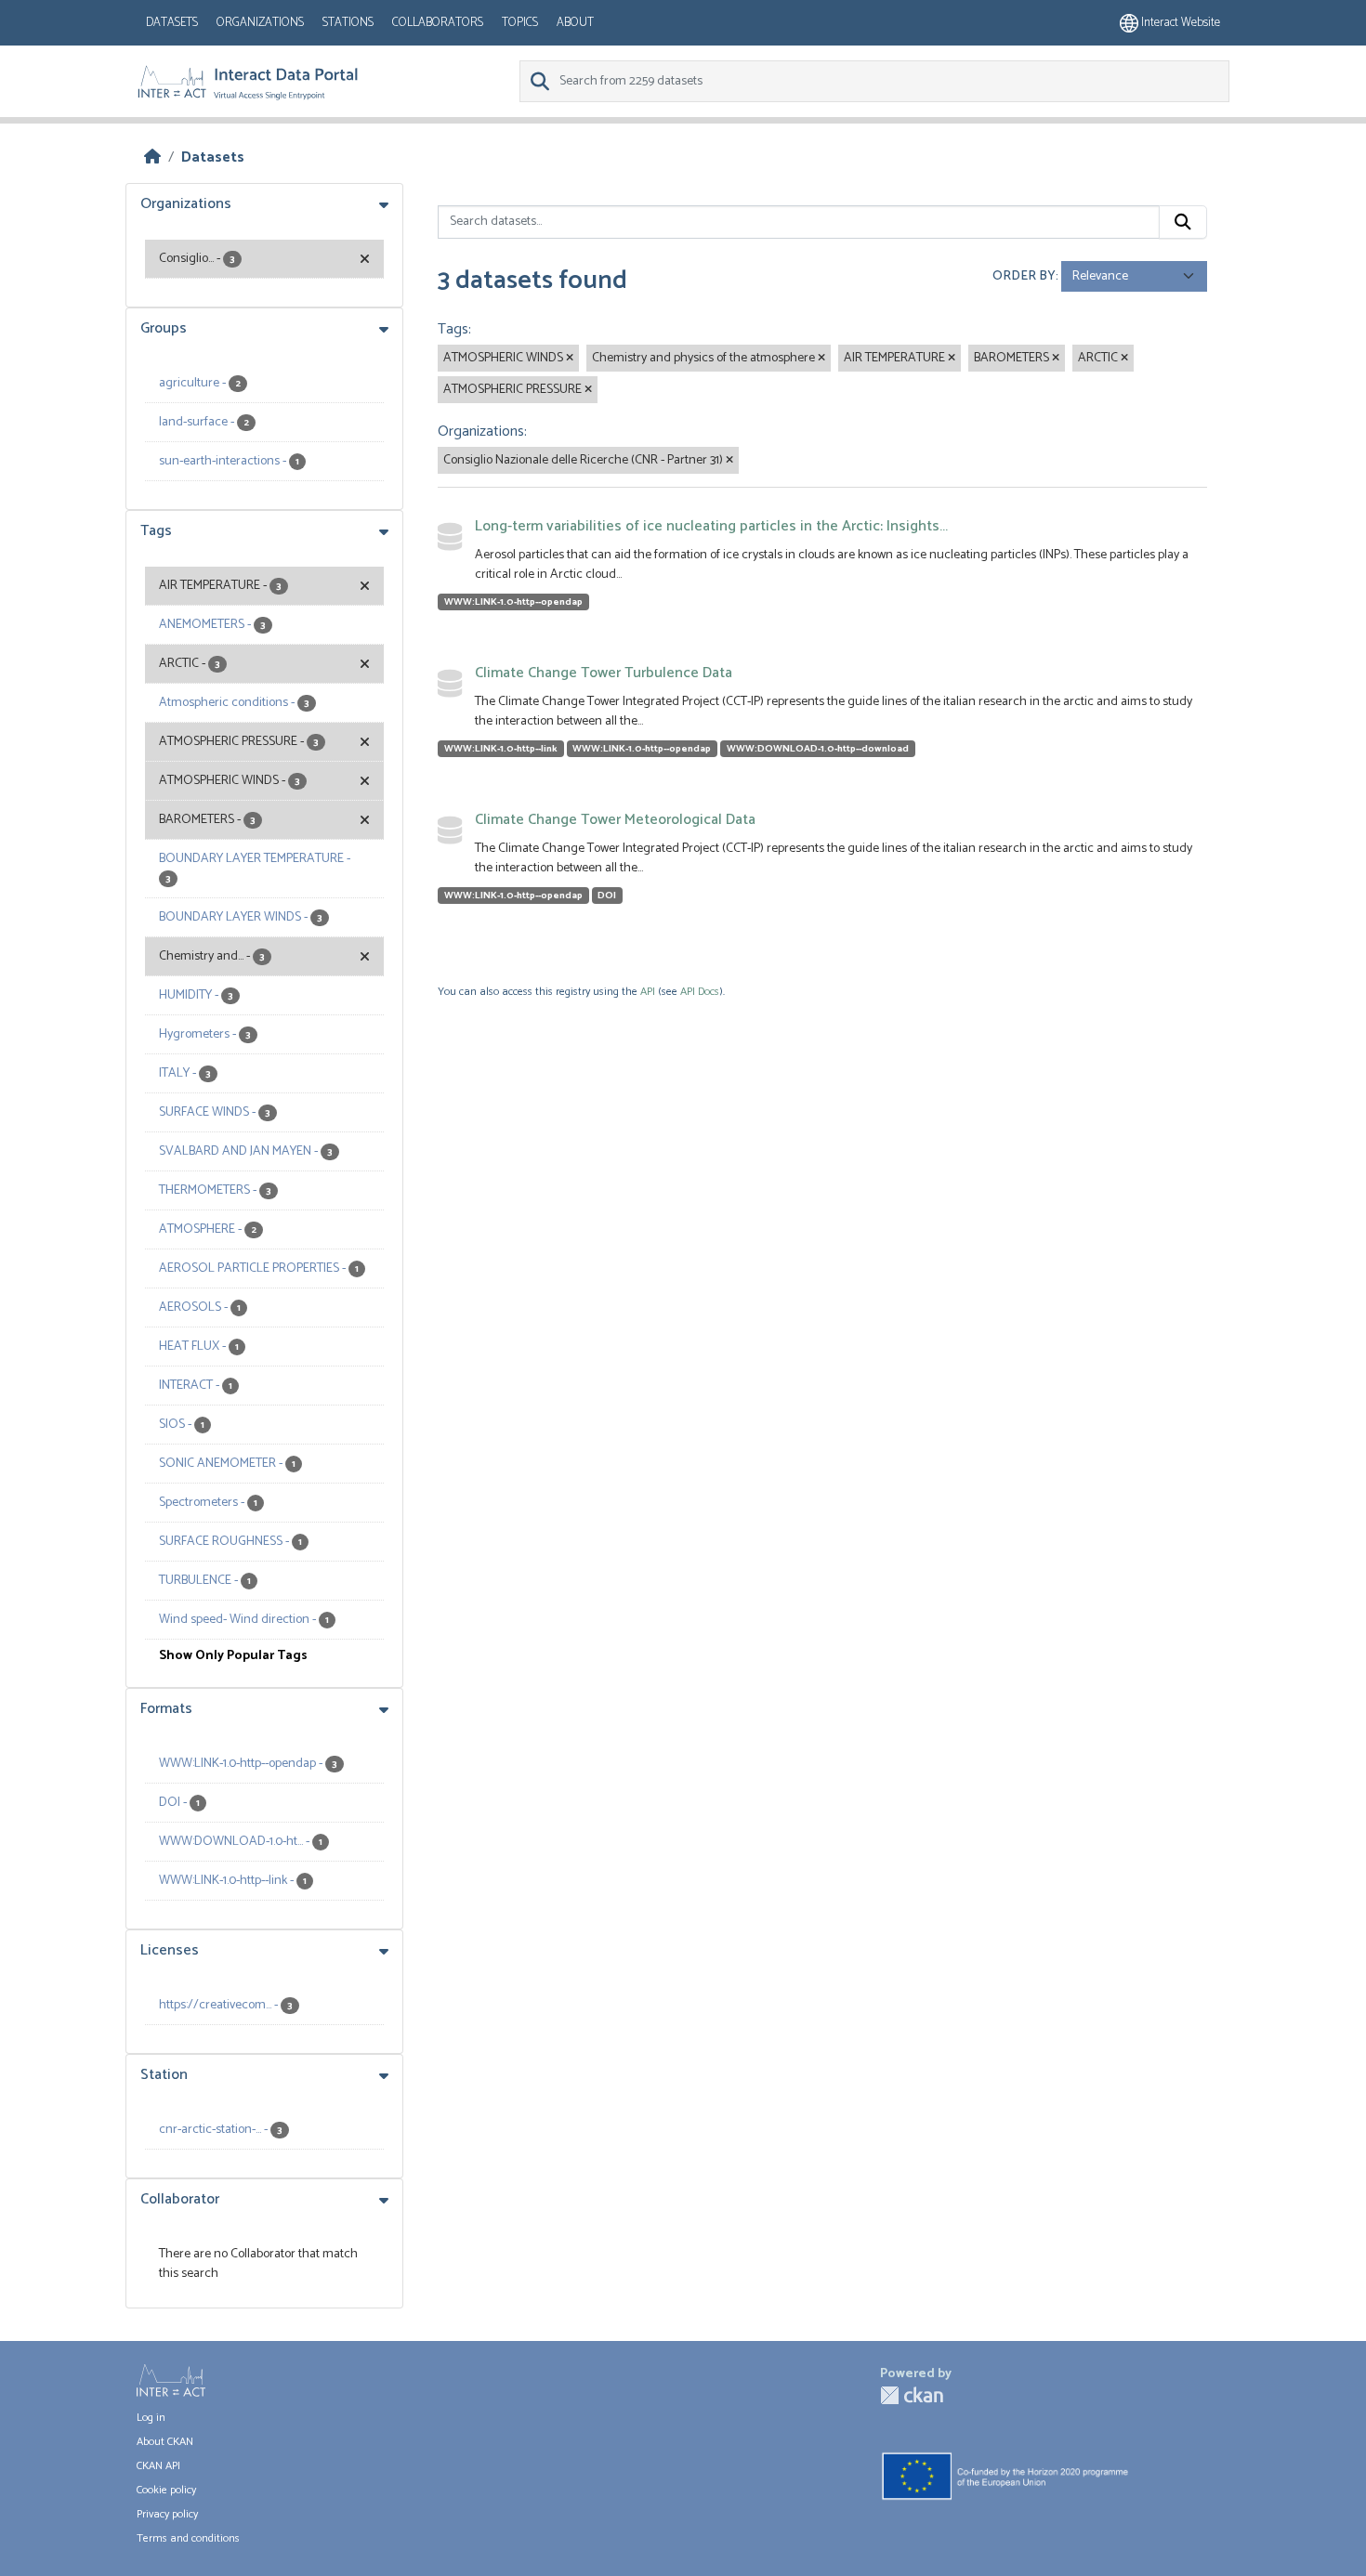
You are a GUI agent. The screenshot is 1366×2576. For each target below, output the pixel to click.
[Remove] (570, 359)
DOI (607, 896)
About (575, 23)
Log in (151, 2418)
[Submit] (1183, 222)
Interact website (1179, 23)
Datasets (172, 23)
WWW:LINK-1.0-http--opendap (513, 602)
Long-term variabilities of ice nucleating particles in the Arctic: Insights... (711, 526)
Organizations (260, 23)
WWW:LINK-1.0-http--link (501, 749)
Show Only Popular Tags (233, 1656)
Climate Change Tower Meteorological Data (615, 820)
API (648, 992)
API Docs (700, 992)
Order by (1024, 276)
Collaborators (438, 23)
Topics (520, 23)
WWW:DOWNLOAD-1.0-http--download (818, 749)
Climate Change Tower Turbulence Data (604, 673)
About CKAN (165, 2442)
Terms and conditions (188, 2538)
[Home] (152, 157)
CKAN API (158, 2466)
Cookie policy (166, 2490)
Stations (348, 23)
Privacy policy (167, 2514)
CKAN (912, 2395)
